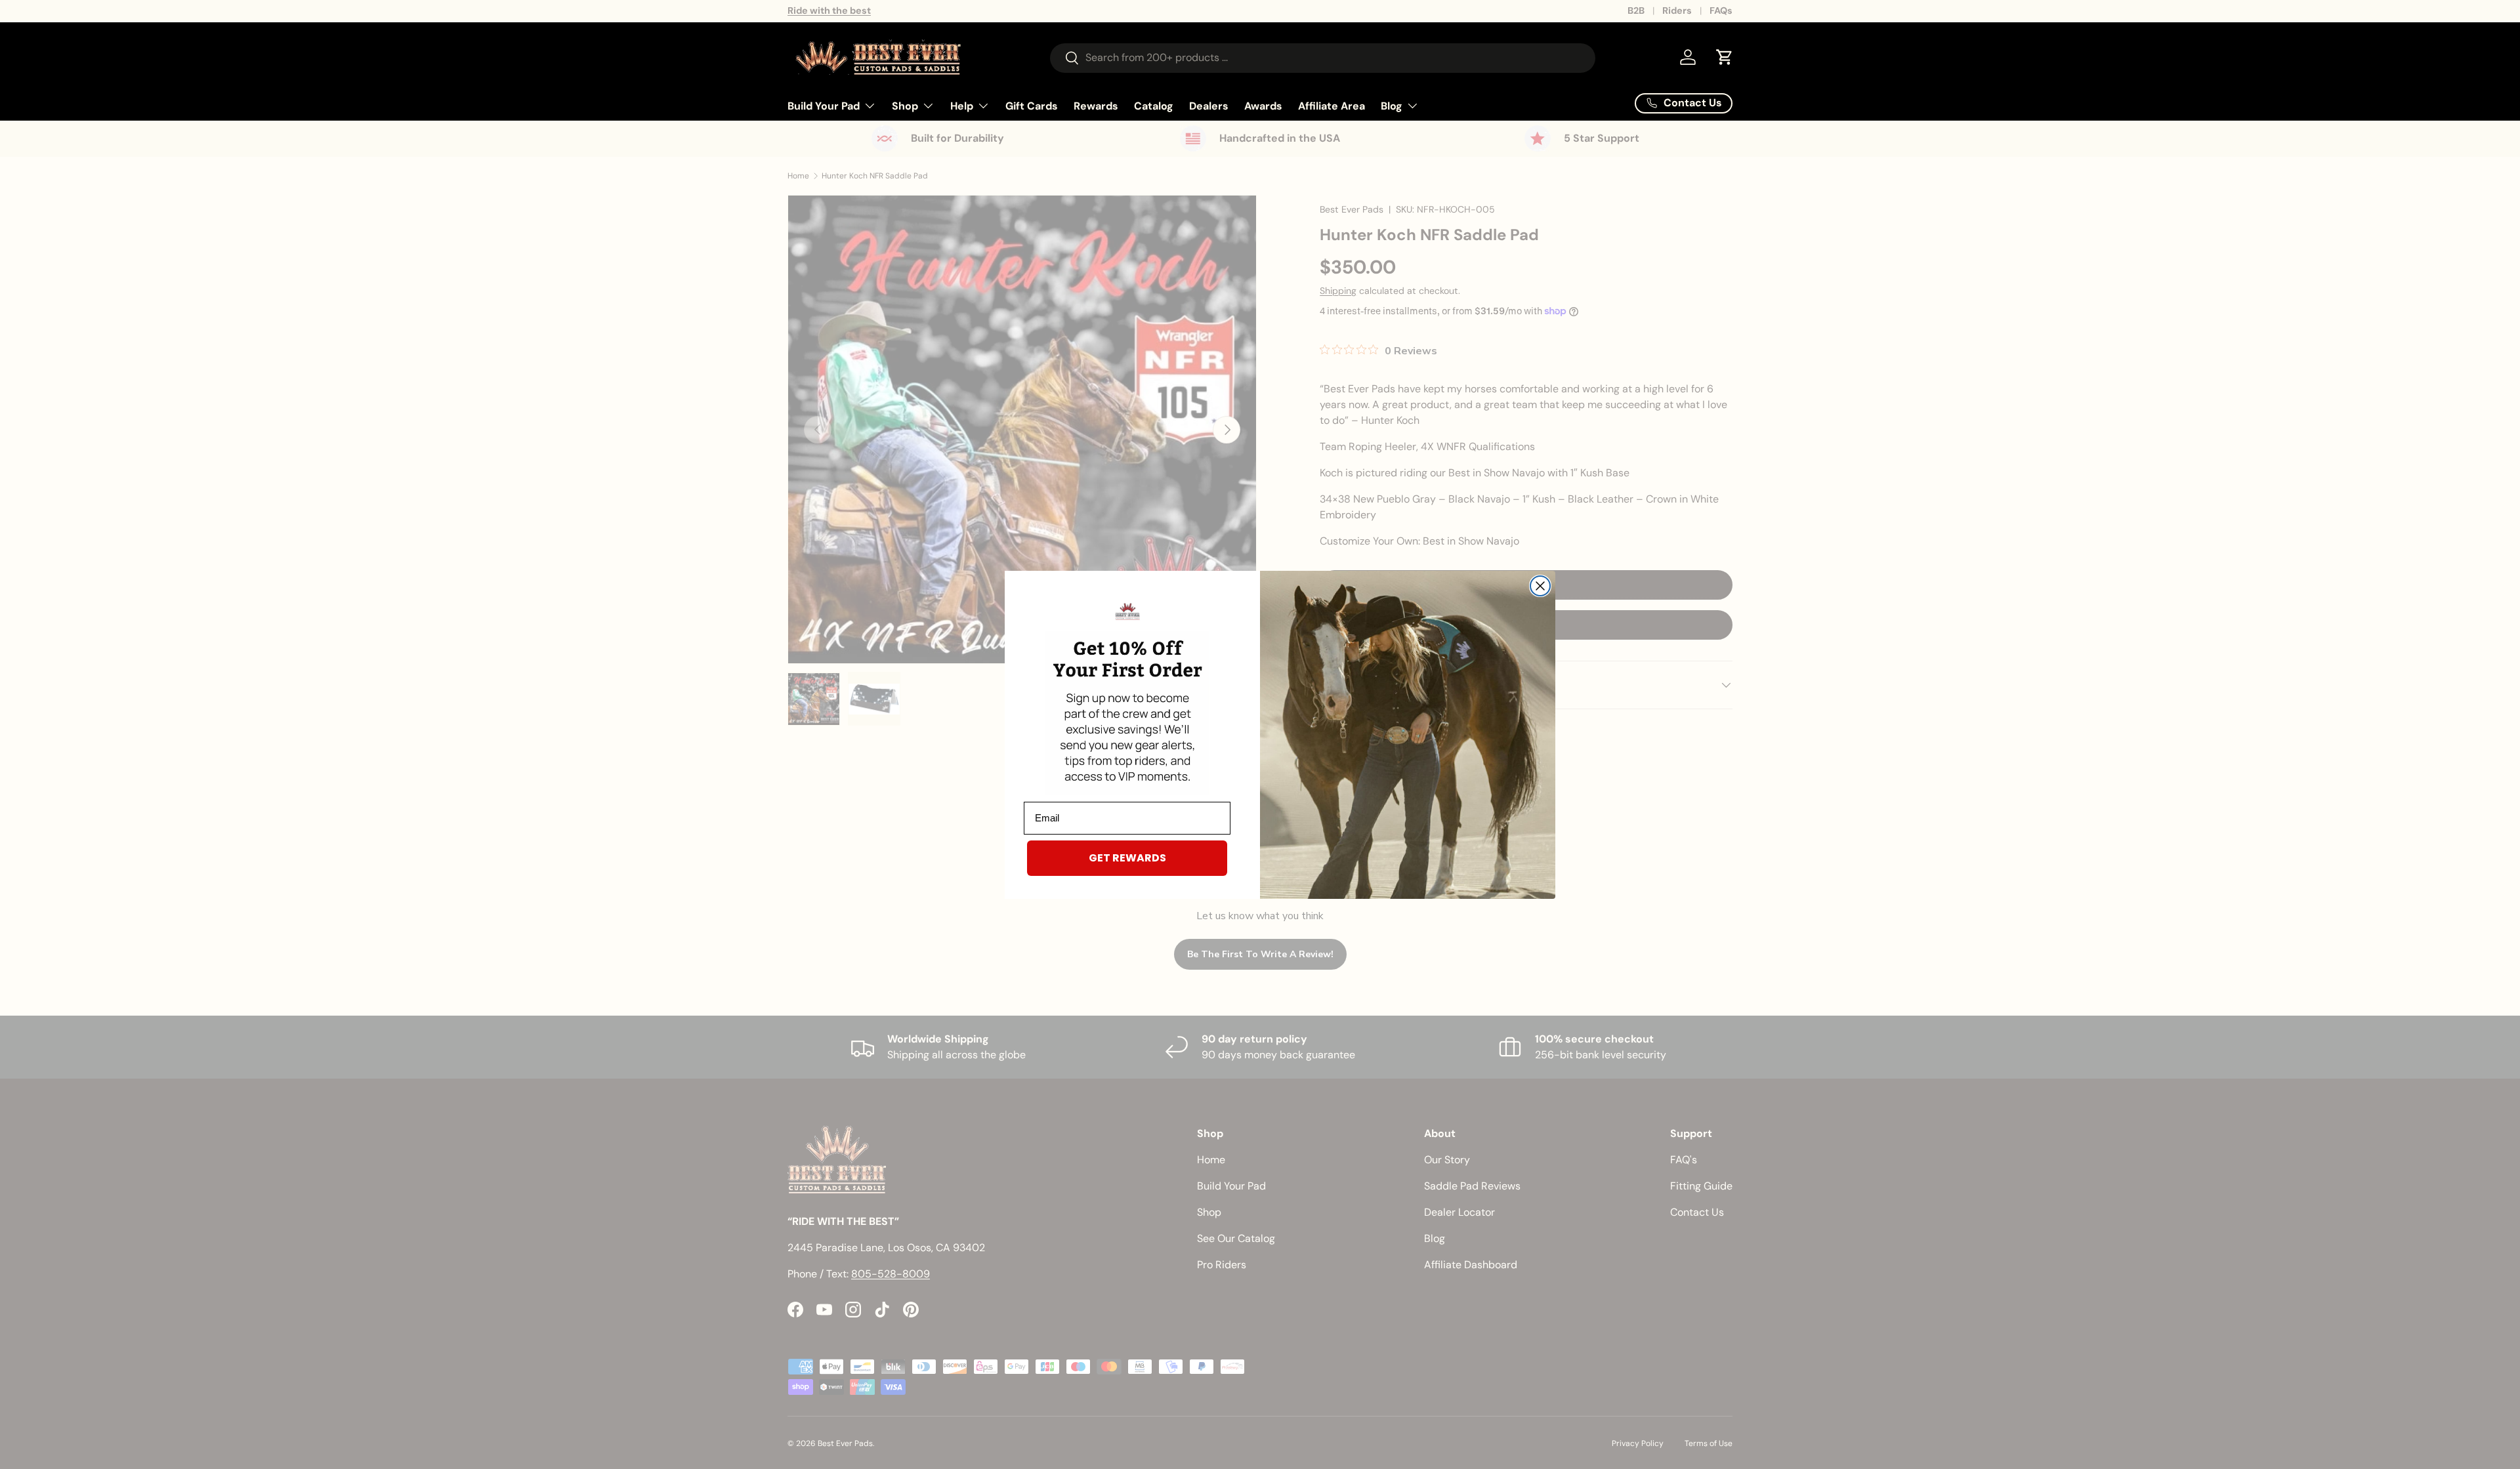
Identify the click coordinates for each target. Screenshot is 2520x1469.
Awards (1263, 105)
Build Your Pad (824, 105)
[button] (1725, 57)
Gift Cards (1032, 105)
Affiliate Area (1332, 105)
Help (962, 105)
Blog (1392, 105)
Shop (905, 105)
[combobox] (1323, 57)
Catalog (1154, 105)
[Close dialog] (1540, 586)
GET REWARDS (1127, 858)
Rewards (1096, 105)
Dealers (1209, 105)
